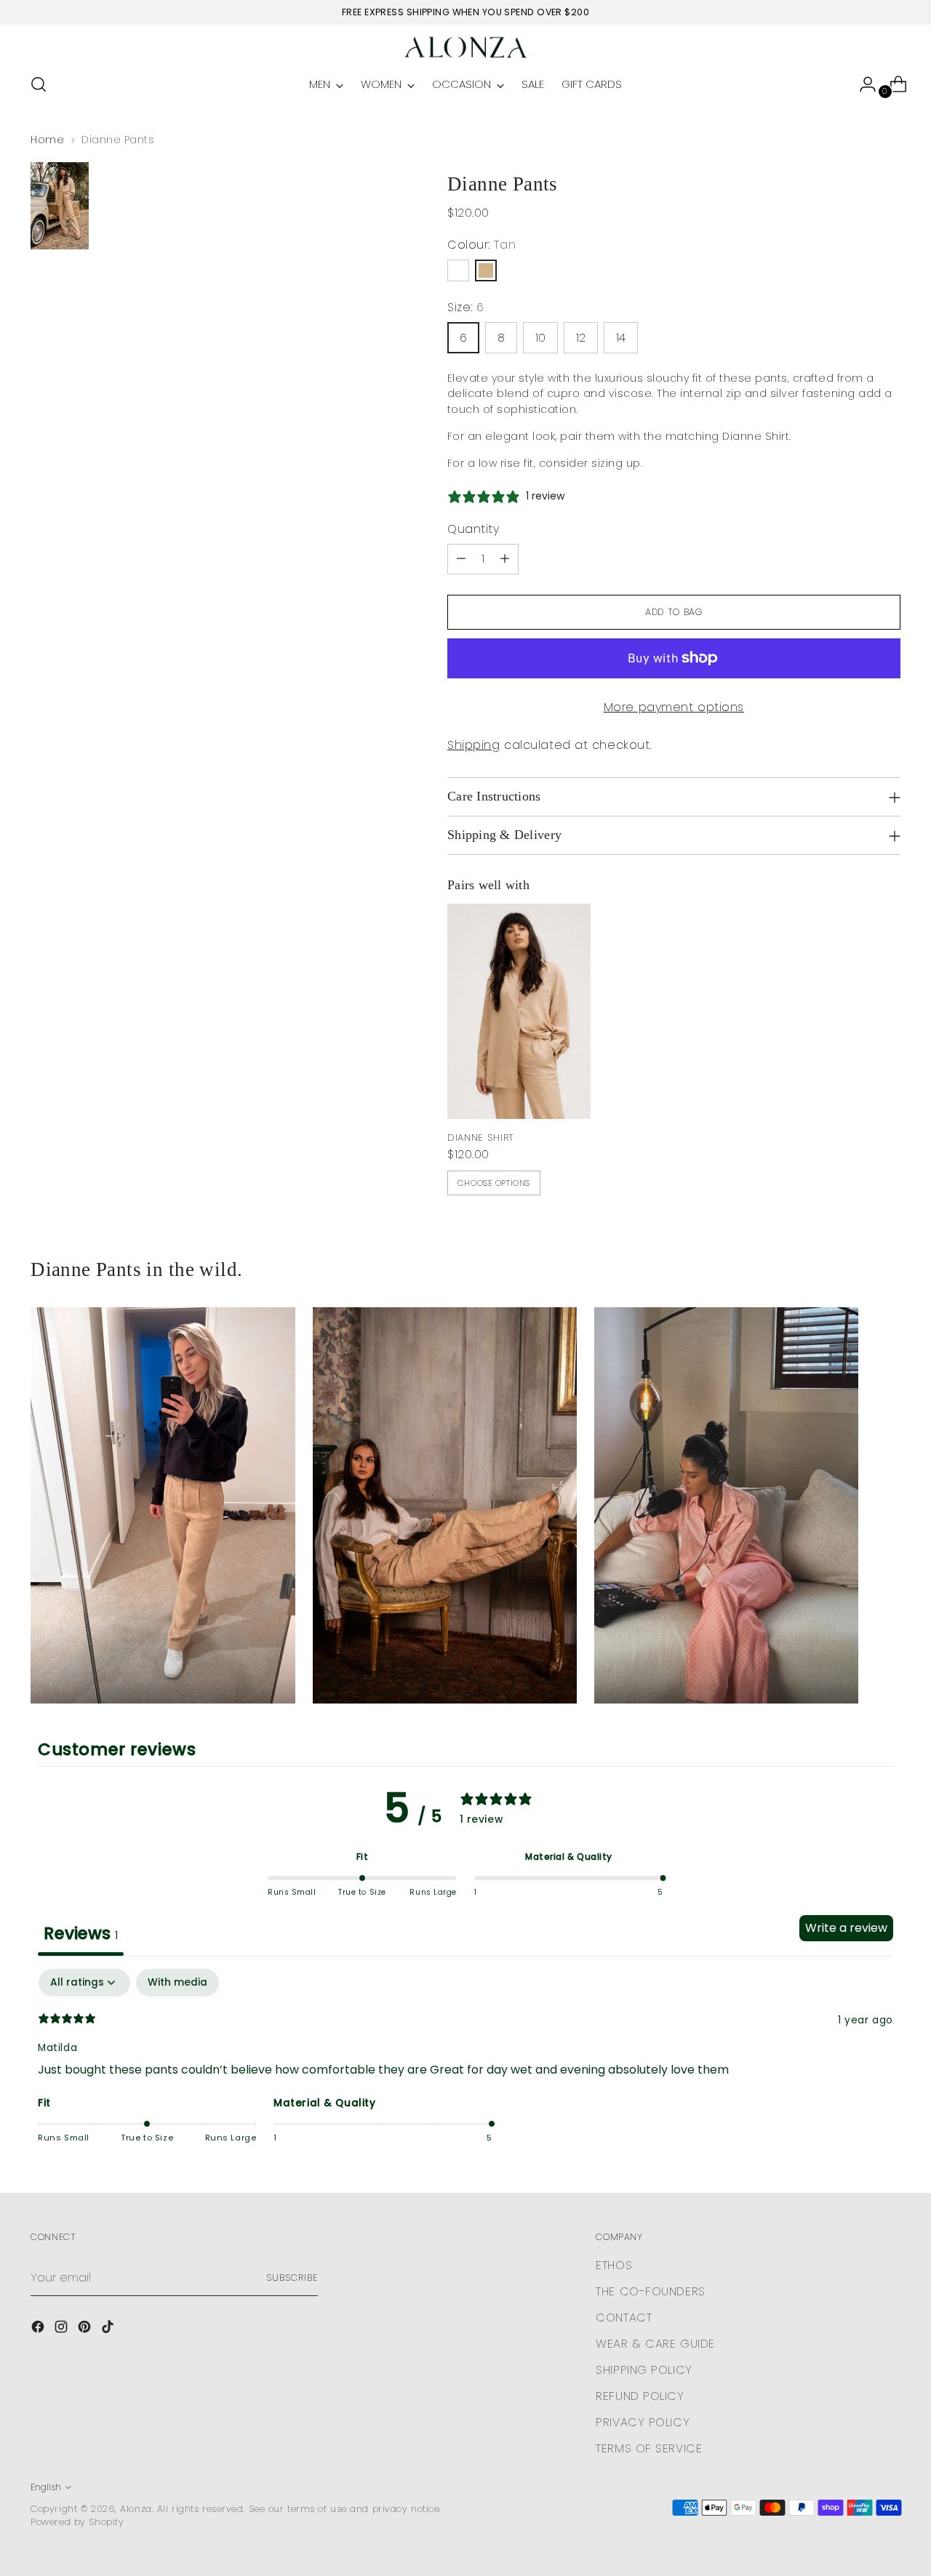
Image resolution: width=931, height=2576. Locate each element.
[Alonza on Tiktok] (109, 2329)
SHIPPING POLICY (644, 2370)
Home (47, 140)
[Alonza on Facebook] (39, 2329)
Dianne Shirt (481, 1137)
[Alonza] (465, 47)
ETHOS (614, 2265)
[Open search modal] (39, 84)
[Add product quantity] (505, 559)
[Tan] (486, 270)
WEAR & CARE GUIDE (655, 2344)
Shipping (474, 745)
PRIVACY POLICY (643, 2422)
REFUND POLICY (640, 2396)
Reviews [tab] (81, 1933)
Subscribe (292, 2278)
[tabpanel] (465, 2066)
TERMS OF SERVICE (649, 2448)
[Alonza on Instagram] (63, 2329)
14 (621, 338)
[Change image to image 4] (60, 206)
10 (540, 338)
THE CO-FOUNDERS (650, 2291)
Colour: (482, 245)
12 (581, 338)
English (46, 2487)
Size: (466, 307)
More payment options (674, 707)
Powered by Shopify (77, 2522)
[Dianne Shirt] (519, 1011)
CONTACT (624, 2318)
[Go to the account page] (862, 84)
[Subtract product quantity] (461, 559)
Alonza (136, 2509)
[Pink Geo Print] (458, 270)
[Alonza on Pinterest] (86, 2329)
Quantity (473, 529)
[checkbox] (177, 1983)
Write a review (846, 1928)
